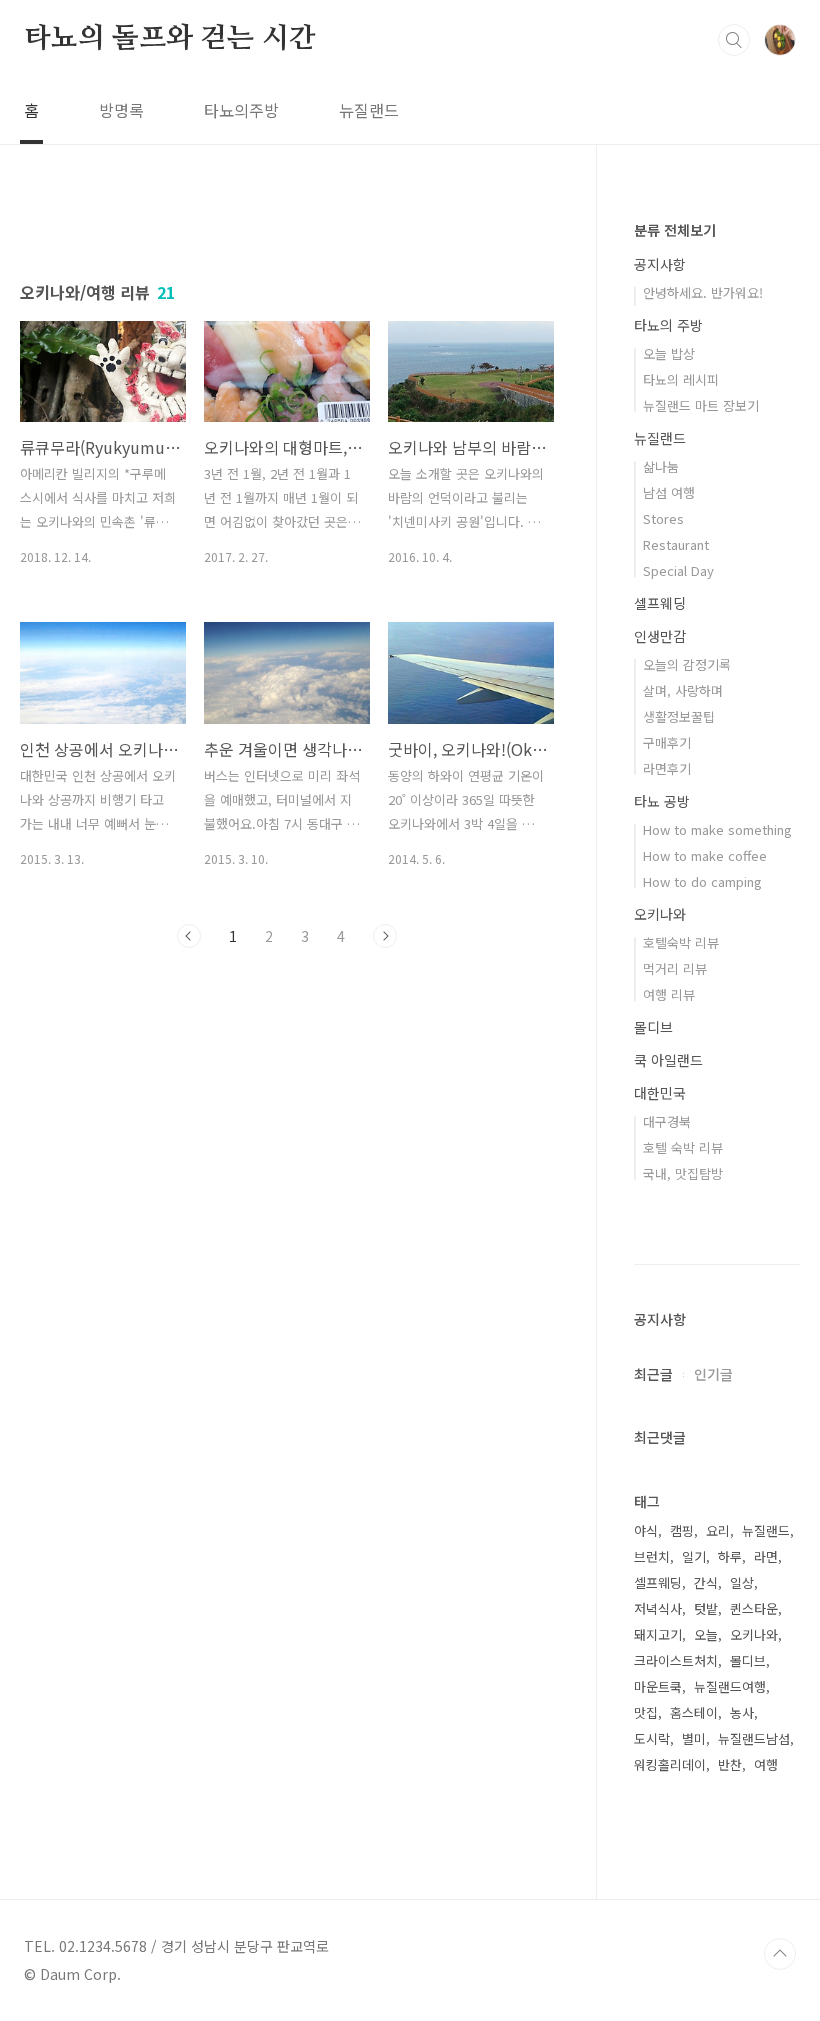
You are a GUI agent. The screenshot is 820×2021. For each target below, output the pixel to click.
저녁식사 (658, 1608)
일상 (742, 1582)
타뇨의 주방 (668, 325)
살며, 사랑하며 (683, 690)
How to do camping (702, 881)
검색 (734, 40)
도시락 (652, 1738)
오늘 (706, 1634)
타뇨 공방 (662, 801)
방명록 (121, 110)
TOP (780, 1954)
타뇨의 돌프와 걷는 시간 (169, 39)
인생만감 (660, 636)
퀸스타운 (754, 1608)
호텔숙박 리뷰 (681, 942)
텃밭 (706, 1608)
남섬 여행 (669, 492)
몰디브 (653, 1027)
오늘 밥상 (669, 353)
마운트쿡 (658, 1686)
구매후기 (667, 742)
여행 (766, 1764)
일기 (694, 1556)
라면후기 (667, 768)
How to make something (717, 829)
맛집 (646, 1712)
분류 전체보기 (675, 230)
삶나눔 (661, 466)
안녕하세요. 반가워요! (703, 292)
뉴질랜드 (369, 110)
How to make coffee (705, 855)
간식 (706, 1582)
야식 (646, 1530)
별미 (694, 1738)
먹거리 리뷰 (675, 968)
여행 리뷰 (669, 994)
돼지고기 (658, 1634)
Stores (663, 518)
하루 (730, 1556)
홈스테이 (694, 1712)
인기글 (713, 1374)
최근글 (653, 1374)
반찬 (730, 1764)
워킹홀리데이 (670, 1764)
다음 (385, 936)
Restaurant (676, 544)
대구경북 (667, 1121)
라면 (766, 1556)
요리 (718, 1530)
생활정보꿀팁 (679, 716)
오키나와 (660, 914)
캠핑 (682, 1530)
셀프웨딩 (660, 603)
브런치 (652, 1556)
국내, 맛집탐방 (683, 1173)
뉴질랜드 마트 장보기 (701, 405)
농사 (742, 1712)
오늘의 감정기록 (687, 664)
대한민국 (660, 1093)
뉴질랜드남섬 (754, 1738)
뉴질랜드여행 (730, 1686)
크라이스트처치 (676, 1660)
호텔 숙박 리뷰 (683, 1147)
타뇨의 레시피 (681, 379)
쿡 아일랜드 (668, 1060)
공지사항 (660, 264)
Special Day (678, 570)
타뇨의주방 (241, 110)
